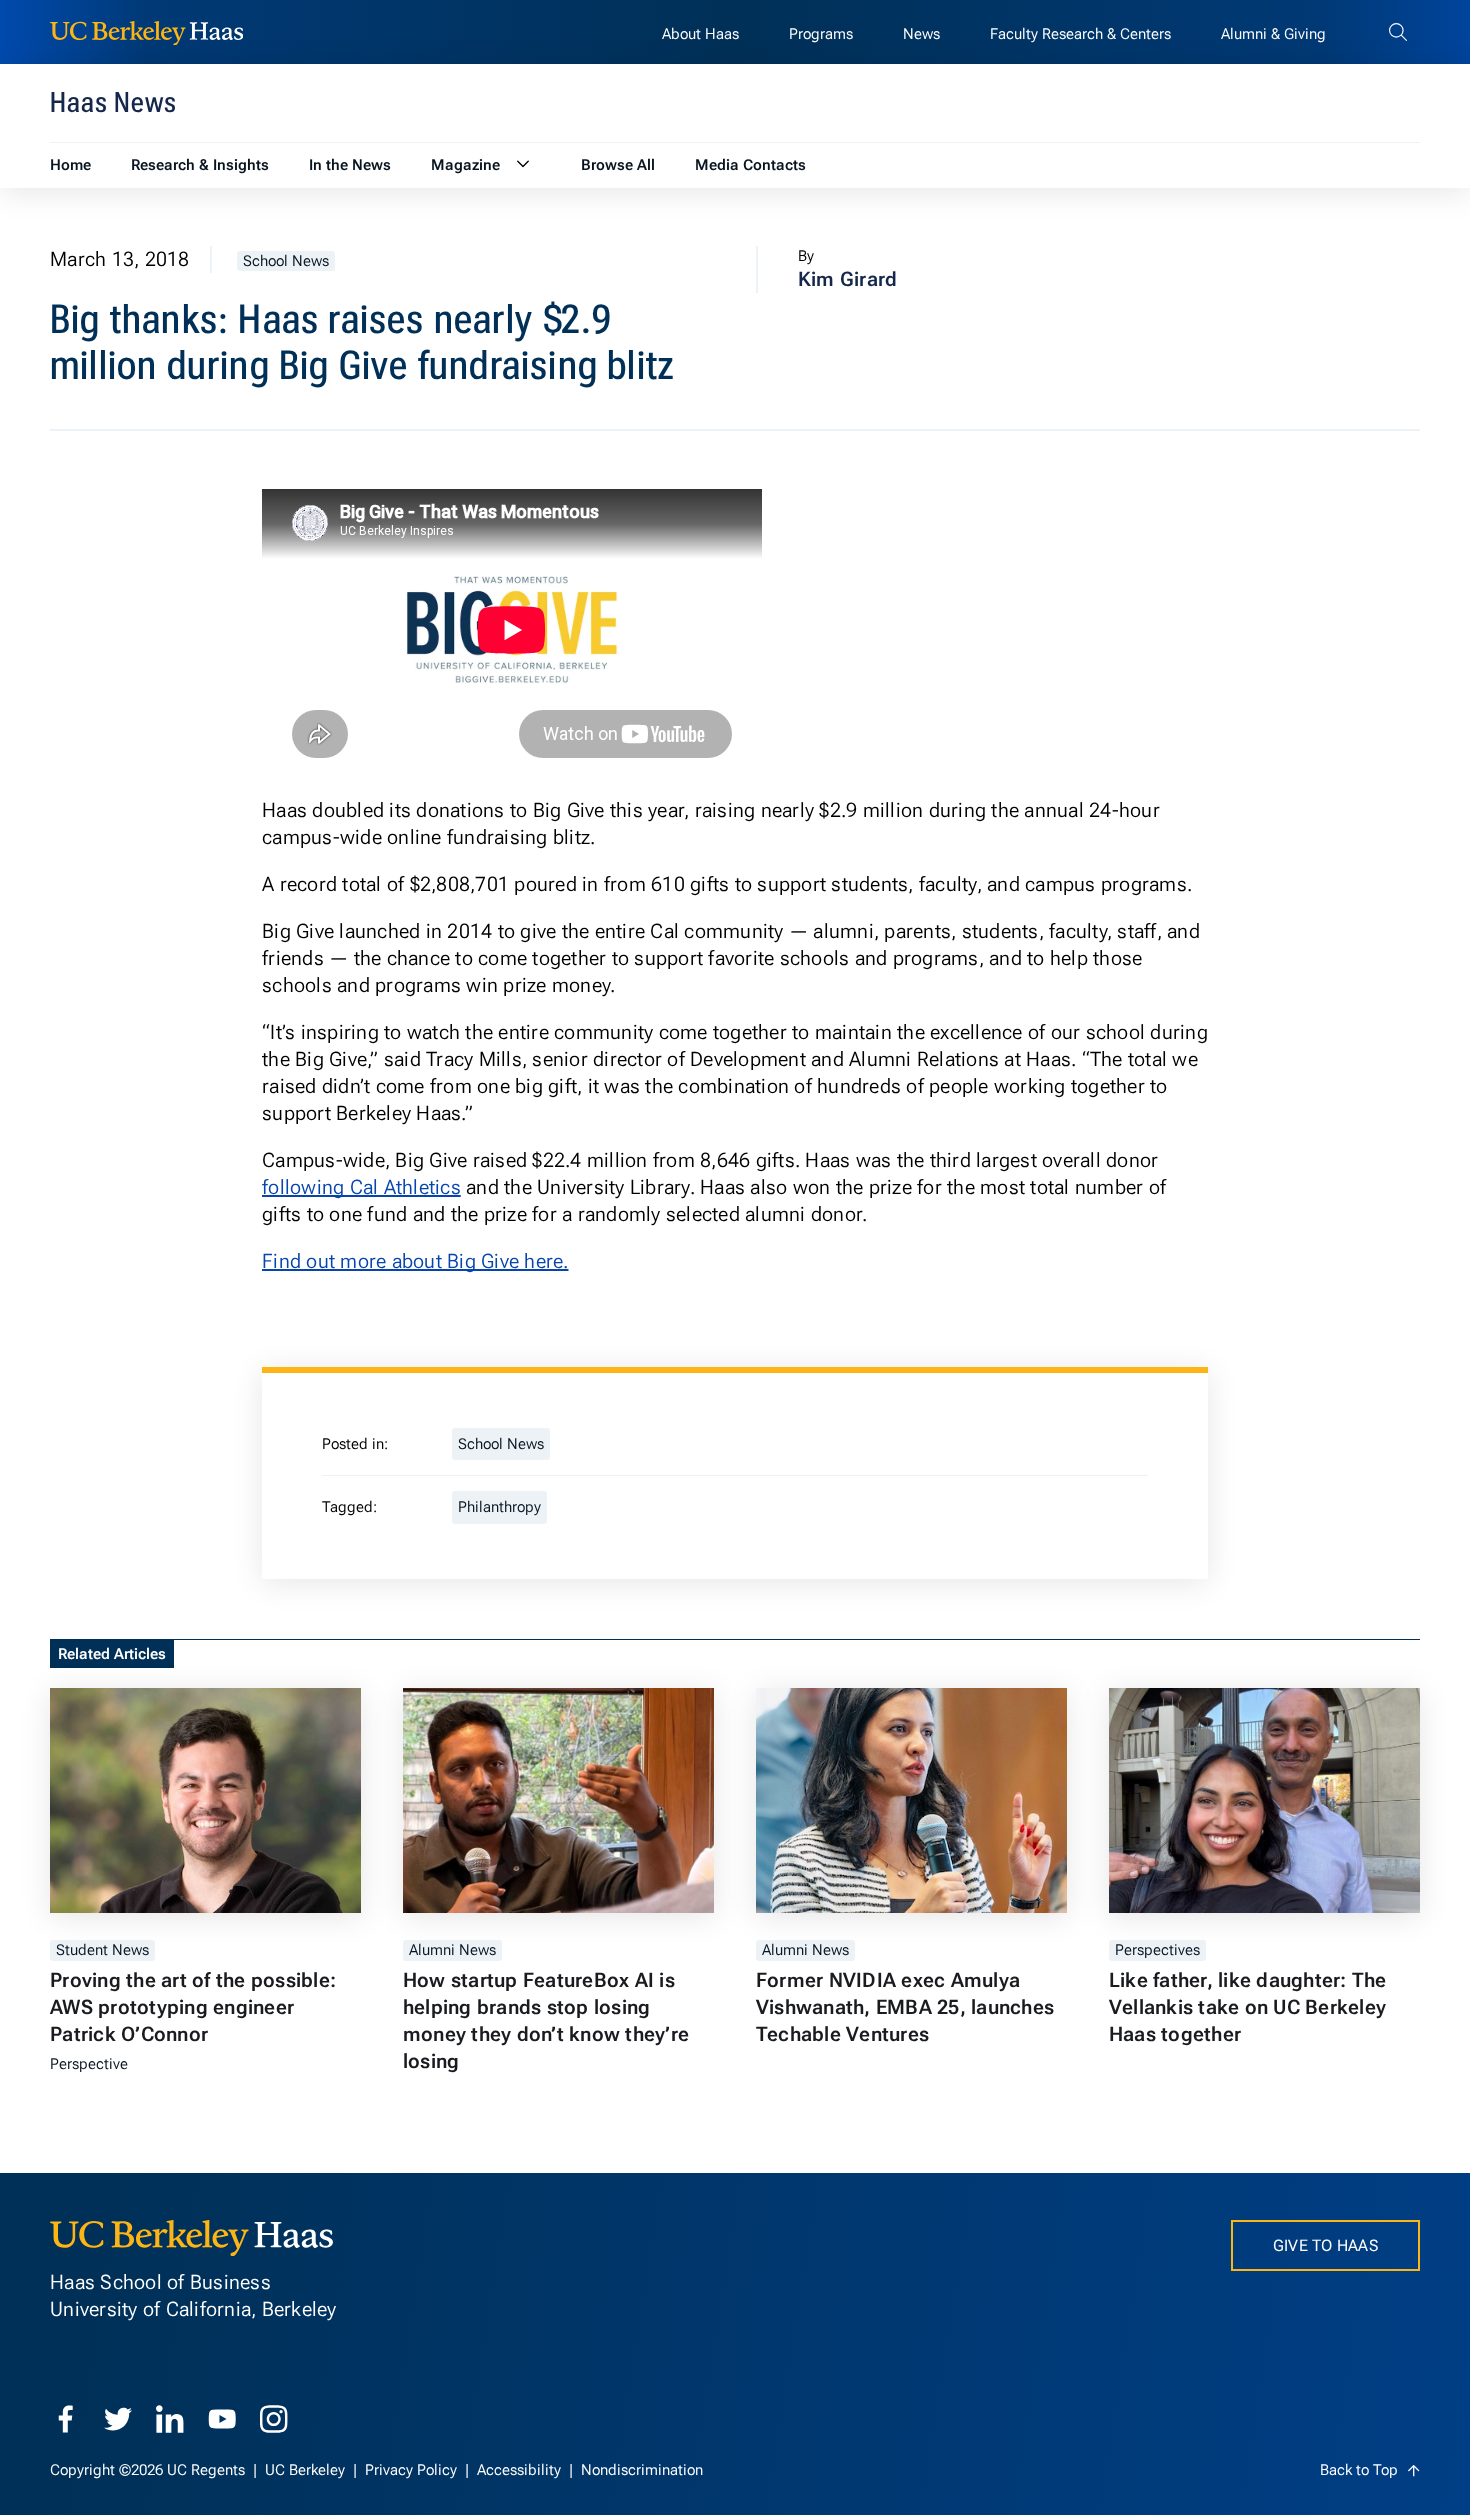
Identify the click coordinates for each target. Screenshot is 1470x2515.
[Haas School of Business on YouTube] (222, 2419)
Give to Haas (1325, 2245)
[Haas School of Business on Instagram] (274, 2419)
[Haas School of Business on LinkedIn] (170, 2419)
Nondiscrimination (642, 2470)
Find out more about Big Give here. (415, 1261)
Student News (102, 1950)
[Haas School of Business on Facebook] (66, 2419)
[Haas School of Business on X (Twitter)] (118, 2419)
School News (286, 261)
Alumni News (452, 1950)
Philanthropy (499, 1507)
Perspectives (1157, 1950)
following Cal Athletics (361, 1187)
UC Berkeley (307, 2470)
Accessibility (521, 2470)
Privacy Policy (413, 2470)
